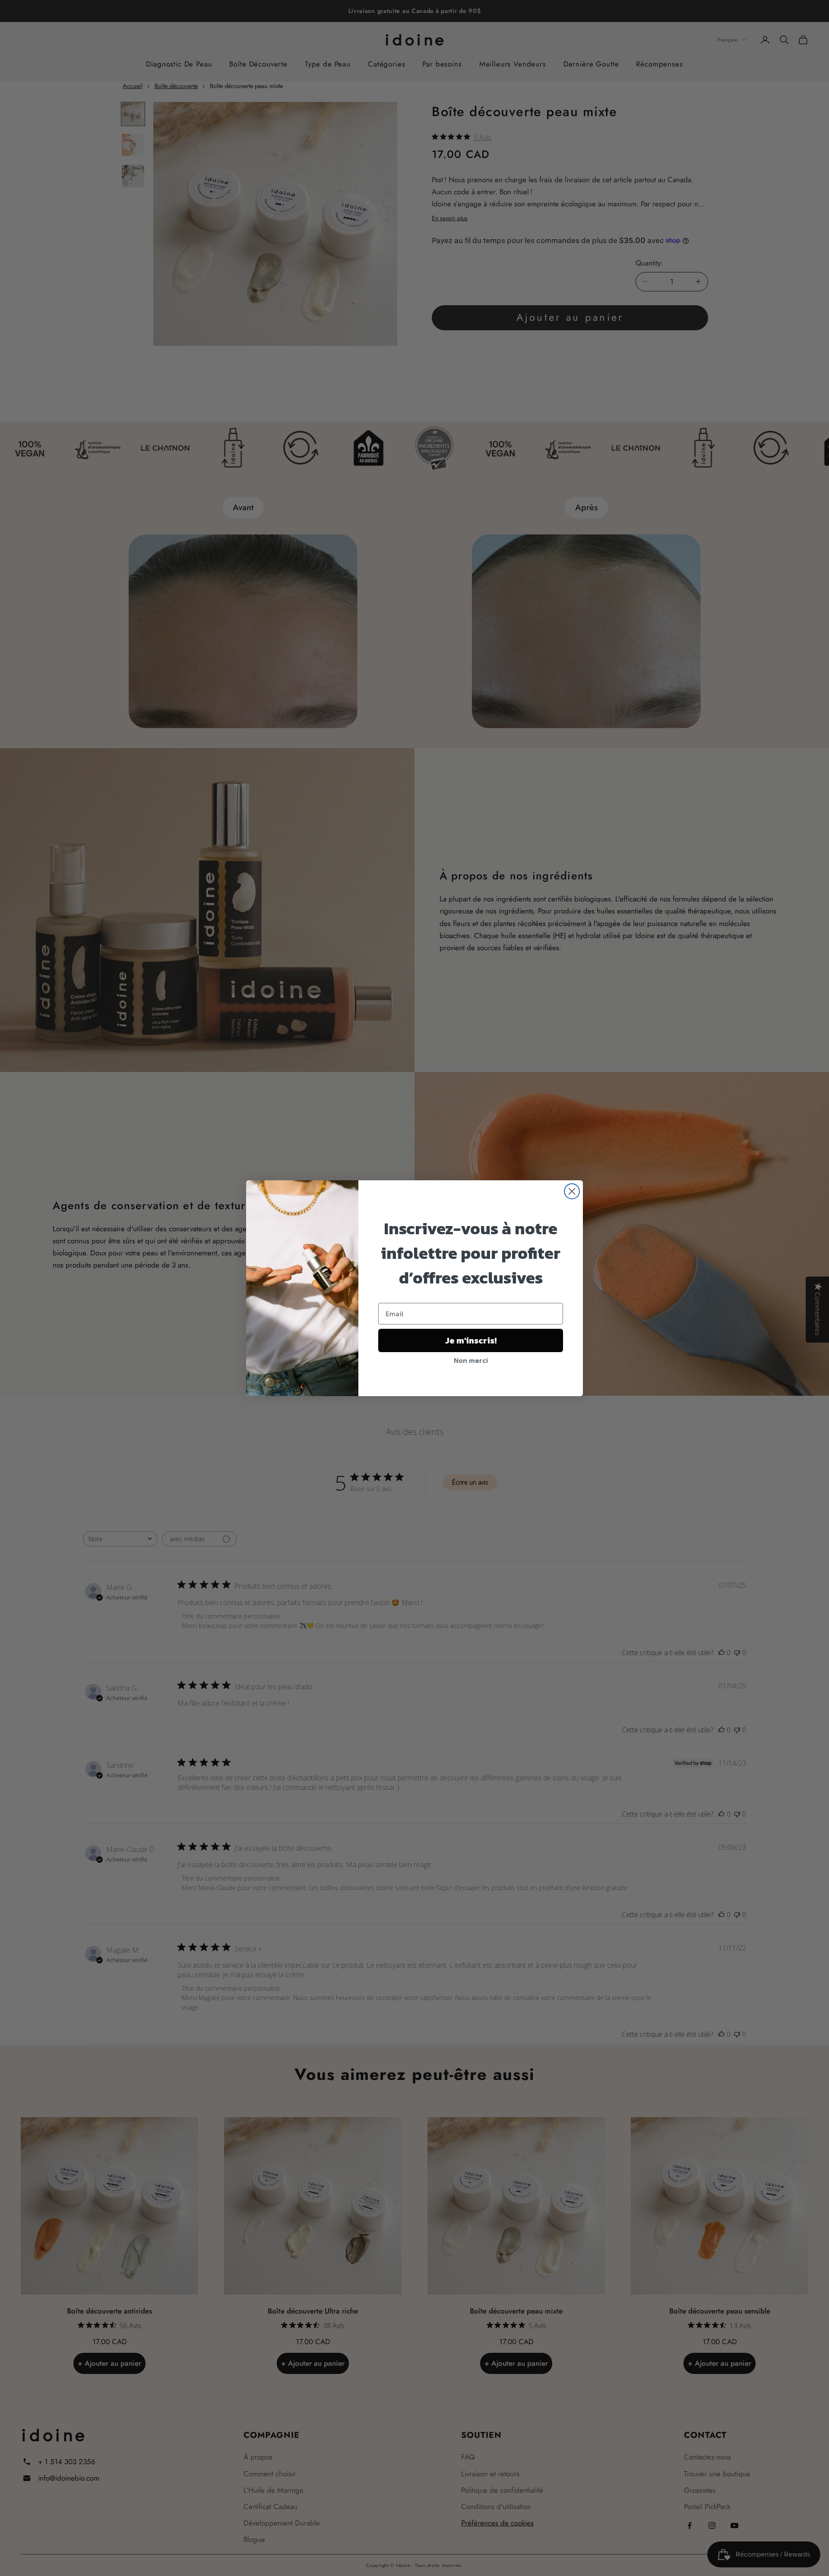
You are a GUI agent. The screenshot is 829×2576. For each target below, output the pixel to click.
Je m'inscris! (471, 1340)
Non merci (471, 1360)
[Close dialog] (572, 1191)
